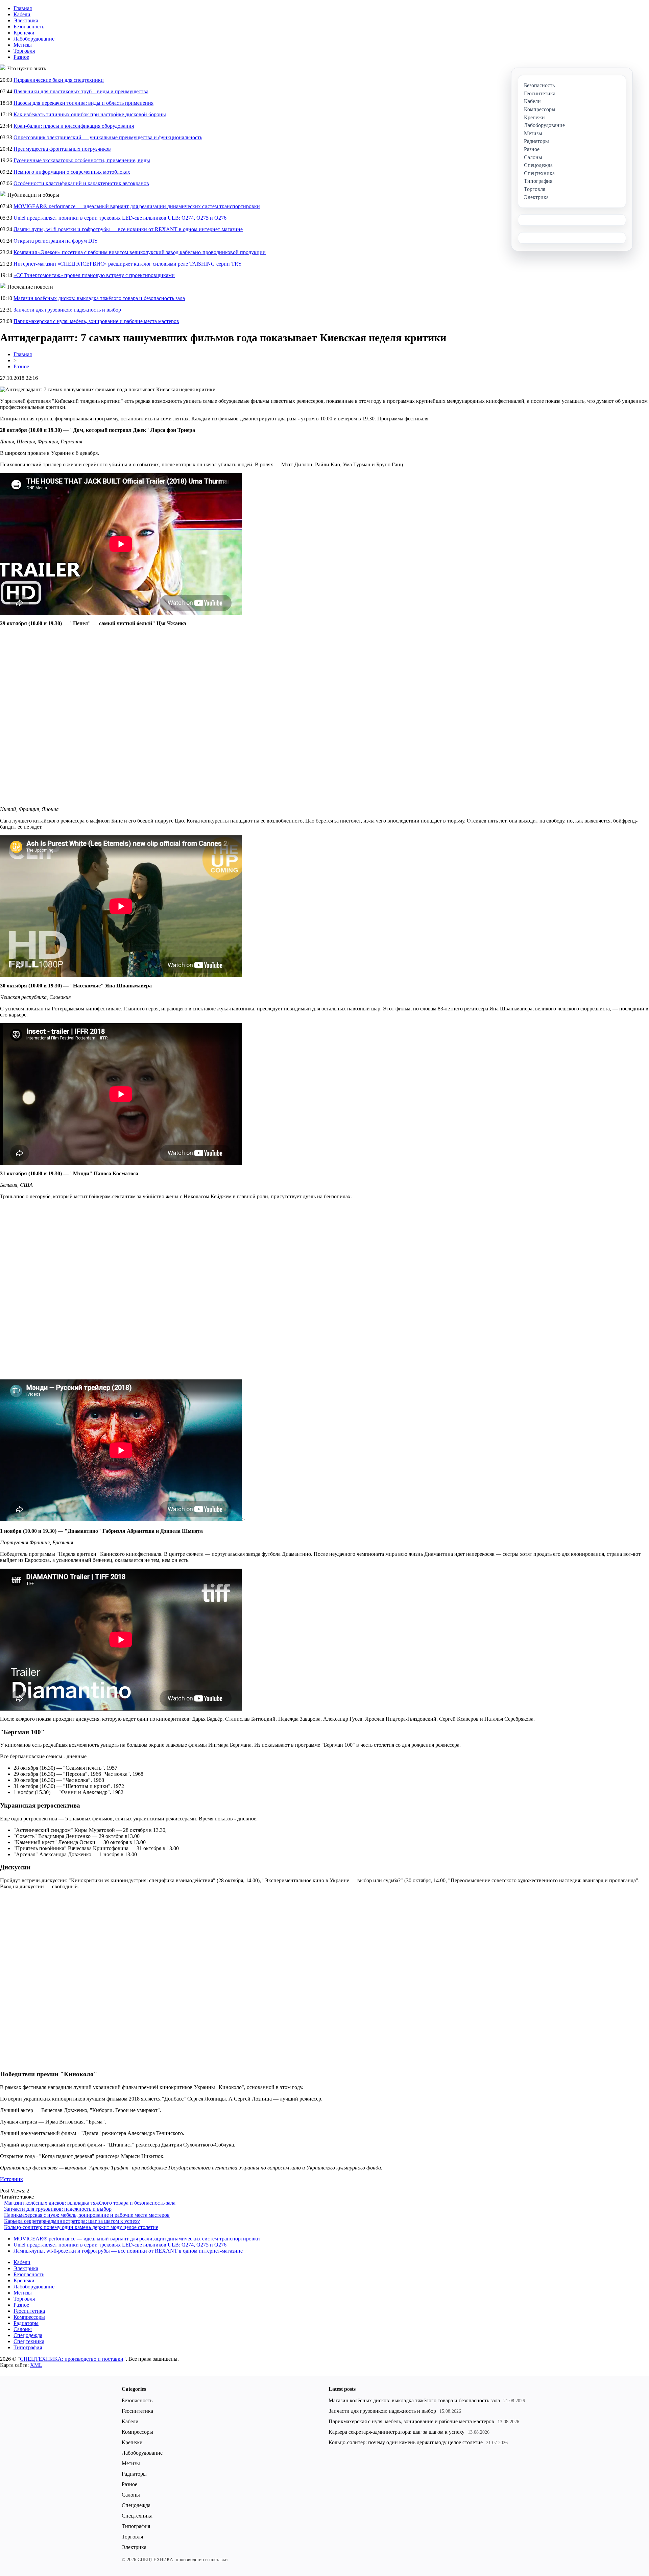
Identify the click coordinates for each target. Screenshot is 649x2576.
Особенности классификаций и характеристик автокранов (81, 183)
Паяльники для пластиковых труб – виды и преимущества (81, 91)
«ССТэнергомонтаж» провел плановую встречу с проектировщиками (94, 275)
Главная (23, 8)
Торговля (24, 51)
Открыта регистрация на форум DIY (56, 241)
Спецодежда (28, 2335)
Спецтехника (29, 2341)
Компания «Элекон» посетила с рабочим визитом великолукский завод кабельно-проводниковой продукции (140, 252)
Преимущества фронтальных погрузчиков (62, 149)
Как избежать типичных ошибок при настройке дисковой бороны (90, 114)
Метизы (23, 45)
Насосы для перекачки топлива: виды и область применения (83, 103)
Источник (11, 2179)
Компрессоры (29, 2317)
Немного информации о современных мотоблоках (72, 172)
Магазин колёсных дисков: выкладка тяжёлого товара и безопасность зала (99, 298)
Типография (28, 2347)
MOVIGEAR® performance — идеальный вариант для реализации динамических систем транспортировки (137, 206)
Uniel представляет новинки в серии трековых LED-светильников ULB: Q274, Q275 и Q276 (120, 218)
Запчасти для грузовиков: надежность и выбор (67, 310)
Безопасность (29, 27)
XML (36, 2365)
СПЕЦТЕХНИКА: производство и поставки (72, 2359)
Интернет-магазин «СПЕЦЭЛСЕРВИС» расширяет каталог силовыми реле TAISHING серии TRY (128, 264)
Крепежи (24, 33)
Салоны (23, 2329)
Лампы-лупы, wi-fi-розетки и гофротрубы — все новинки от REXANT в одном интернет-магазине (128, 229)
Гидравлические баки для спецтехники (59, 80)
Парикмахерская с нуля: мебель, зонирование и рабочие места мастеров (96, 321)
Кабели (22, 14)
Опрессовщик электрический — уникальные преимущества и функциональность (108, 137)
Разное (21, 57)
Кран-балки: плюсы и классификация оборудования (74, 126)
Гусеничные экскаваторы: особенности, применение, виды (82, 160)
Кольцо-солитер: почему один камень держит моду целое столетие (81, 2227)
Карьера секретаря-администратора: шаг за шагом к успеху (72, 2221)
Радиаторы (26, 2323)
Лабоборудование (34, 39)
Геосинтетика (29, 2311)
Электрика (26, 20)
